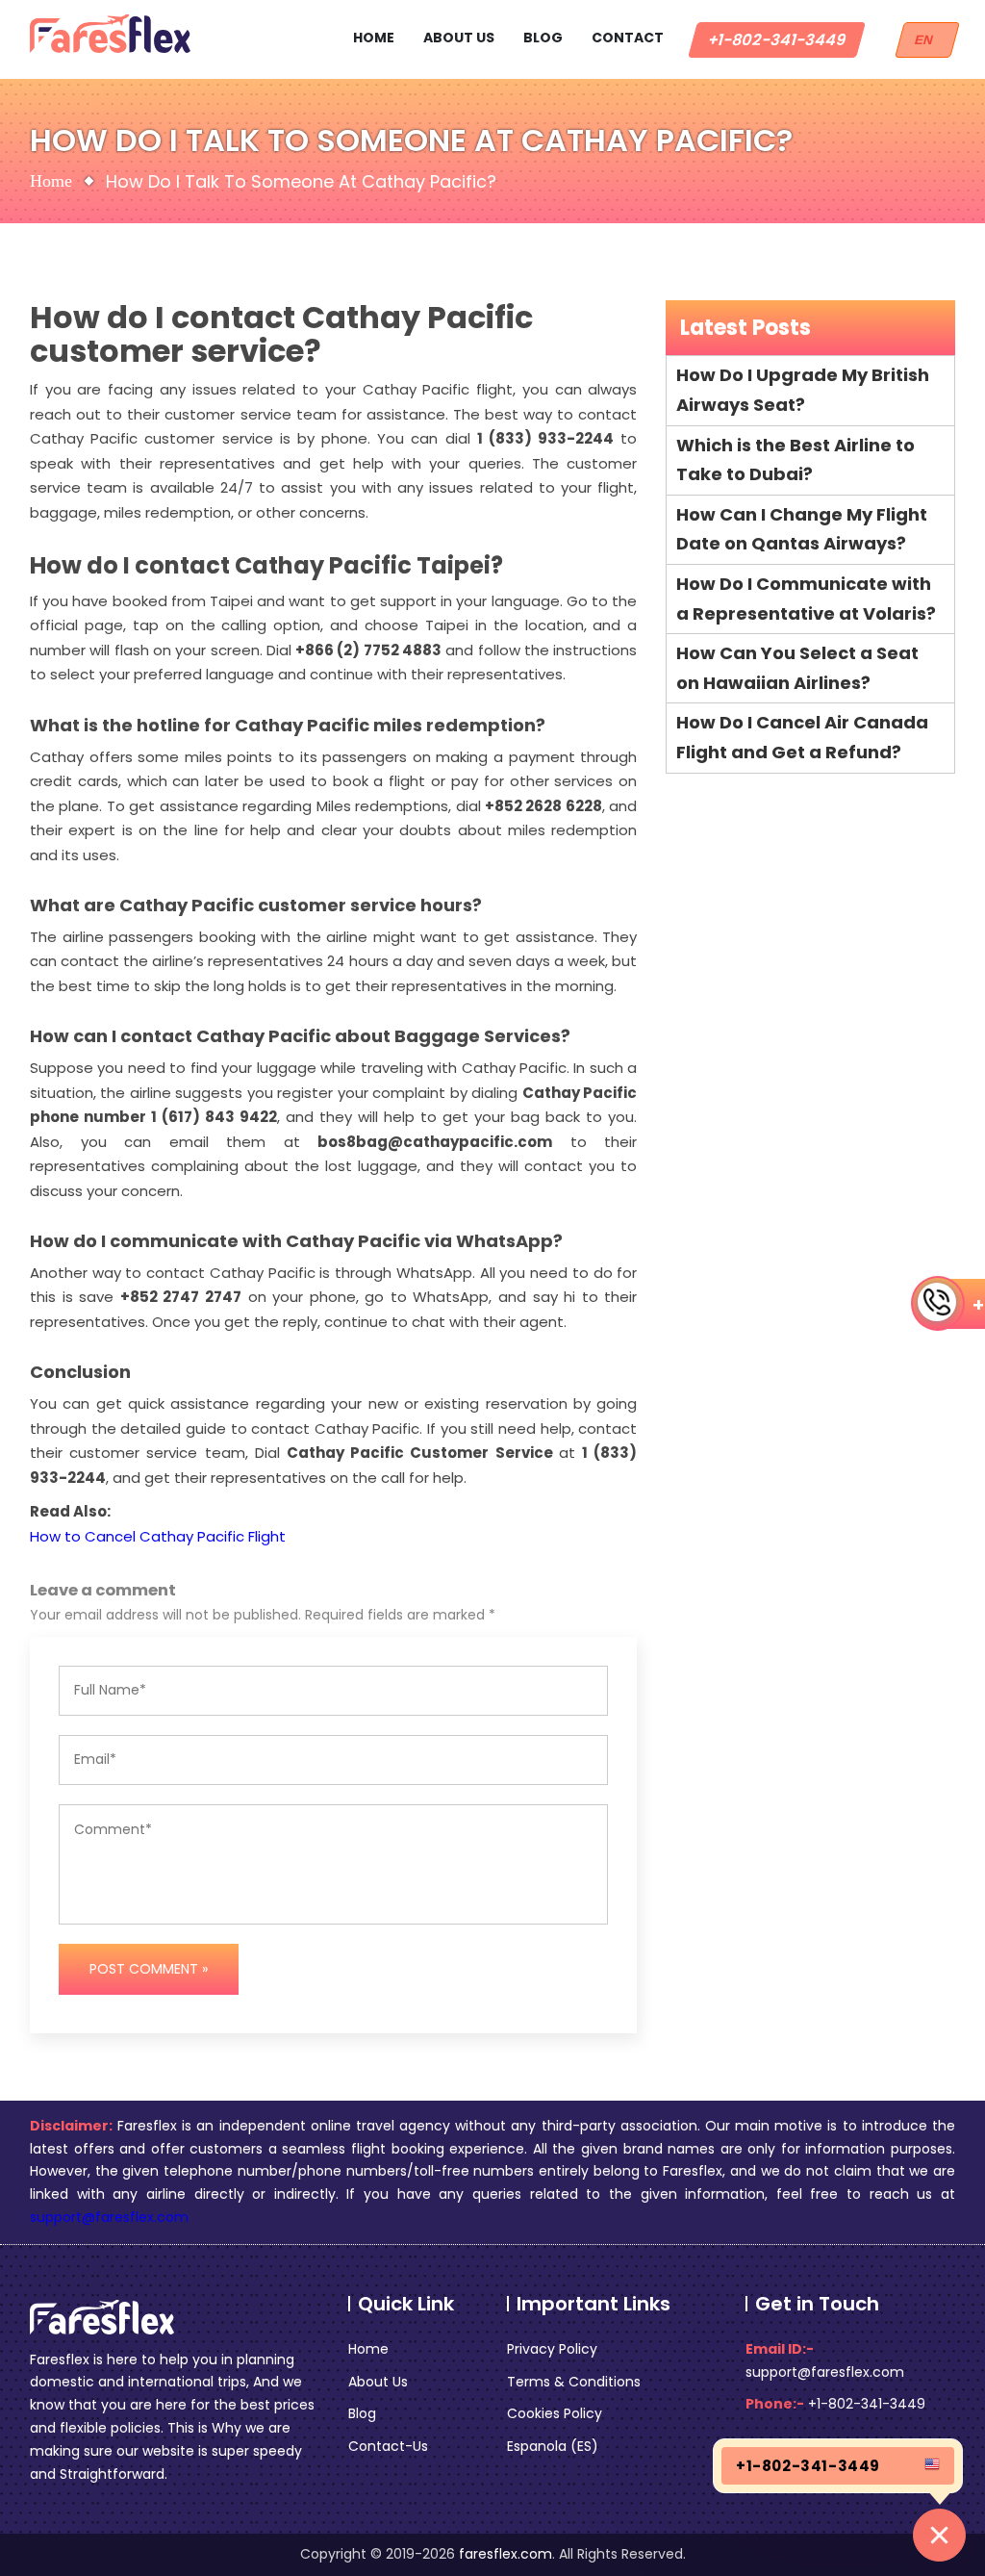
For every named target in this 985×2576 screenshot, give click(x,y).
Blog (543, 38)
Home (374, 38)
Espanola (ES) (553, 2446)
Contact (628, 38)
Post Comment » (149, 1969)
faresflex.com (505, 2554)
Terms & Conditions (574, 2382)
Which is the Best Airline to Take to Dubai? (796, 460)
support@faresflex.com (109, 2217)
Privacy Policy (552, 2349)
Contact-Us (388, 2446)
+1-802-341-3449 (777, 40)
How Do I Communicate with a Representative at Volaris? (806, 599)
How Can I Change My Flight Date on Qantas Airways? (802, 529)
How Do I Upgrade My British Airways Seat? (803, 390)
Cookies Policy (555, 2413)
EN (927, 40)
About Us (459, 38)
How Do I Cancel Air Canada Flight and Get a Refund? (802, 737)
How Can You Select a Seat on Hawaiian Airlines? (797, 668)
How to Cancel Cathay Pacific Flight (158, 1536)
